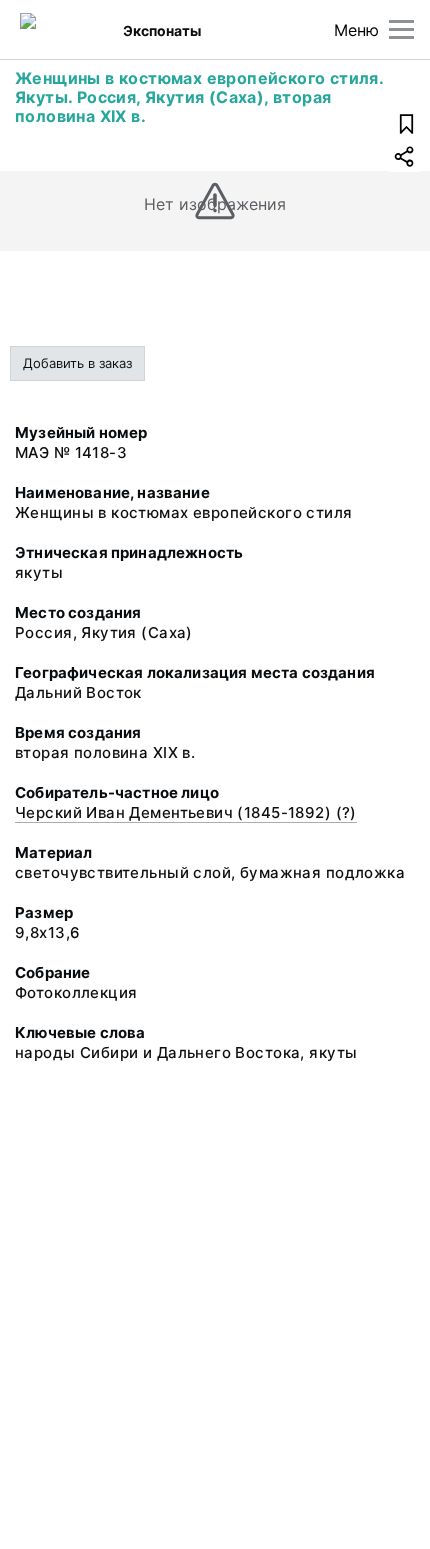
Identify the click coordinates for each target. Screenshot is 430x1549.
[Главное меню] (401, 29)
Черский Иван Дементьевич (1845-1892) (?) (186, 812)
